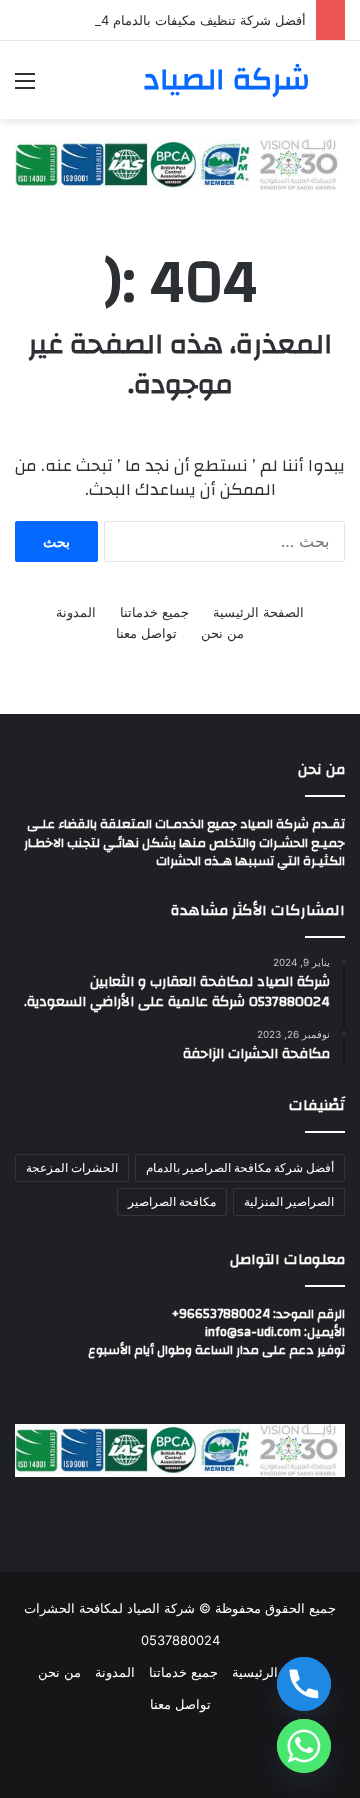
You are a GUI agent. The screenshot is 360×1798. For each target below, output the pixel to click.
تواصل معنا (146, 633)
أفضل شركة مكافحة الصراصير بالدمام (240, 1167)
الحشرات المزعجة (72, 1167)
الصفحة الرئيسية (258, 612)
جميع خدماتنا (154, 612)
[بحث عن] (335, 87)
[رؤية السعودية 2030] (180, 164)
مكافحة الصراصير (172, 1201)
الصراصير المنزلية (289, 1201)
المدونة (76, 612)
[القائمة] (25, 87)
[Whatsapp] (304, 1746)
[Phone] (304, 1684)
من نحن (222, 633)
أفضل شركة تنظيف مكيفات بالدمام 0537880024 (168, 20)
